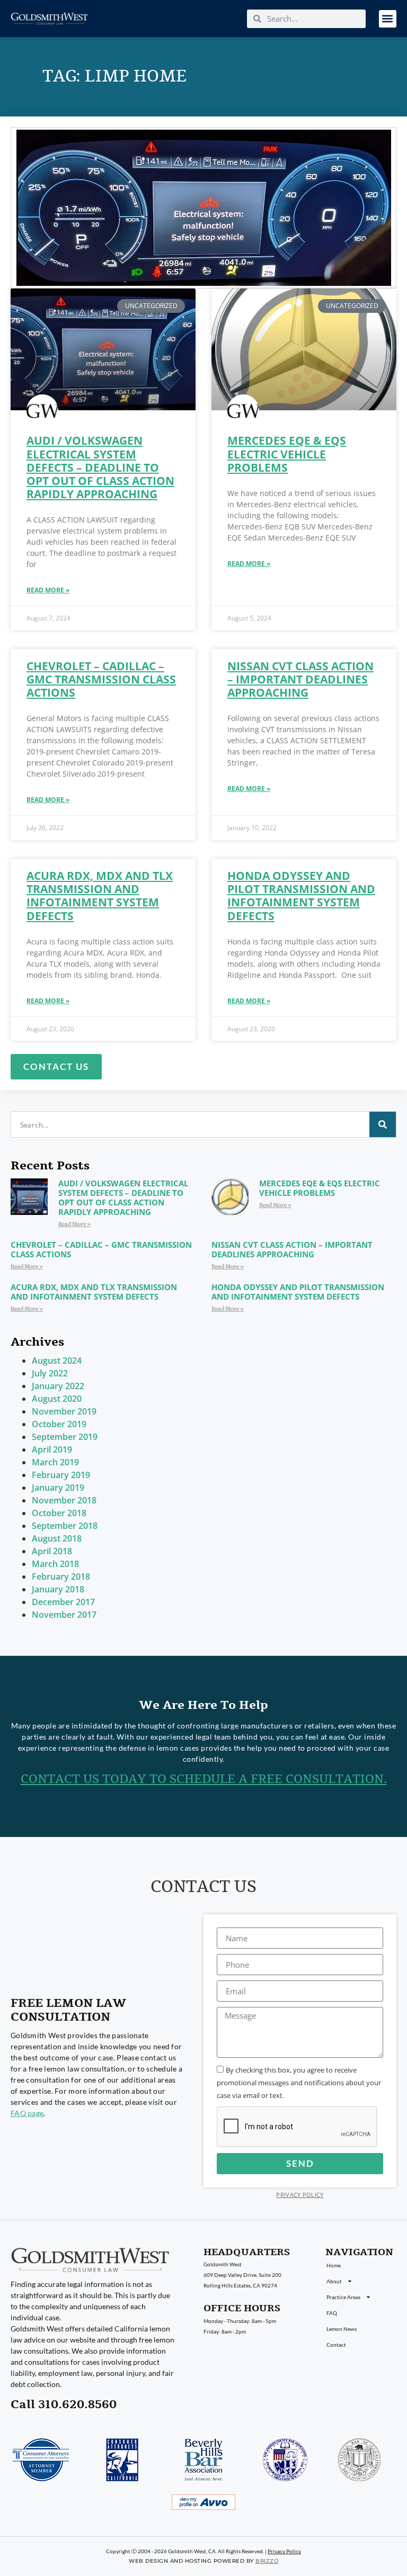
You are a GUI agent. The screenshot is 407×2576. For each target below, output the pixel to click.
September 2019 (65, 1437)
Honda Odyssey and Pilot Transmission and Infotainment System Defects (301, 896)
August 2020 (57, 1399)
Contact (336, 2345)
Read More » (48, 590)
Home (334, 2265)
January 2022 (58, 1386)
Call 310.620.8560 (64, 2404)
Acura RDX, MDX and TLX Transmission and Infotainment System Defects (100, 896)
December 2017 (63, 1602)
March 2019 (55, 1462)
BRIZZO (267, 2561)
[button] (388, 19)
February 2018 (61, 1577)
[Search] (383, 1124)
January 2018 (58, 1589)
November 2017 (64, 1615)
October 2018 (59, 1513)
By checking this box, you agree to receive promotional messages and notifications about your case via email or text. (299, 2083)
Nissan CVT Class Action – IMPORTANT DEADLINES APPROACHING (300, 679)
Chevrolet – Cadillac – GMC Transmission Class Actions (101, 679)
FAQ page (27, 2113)
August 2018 (57, 1538)
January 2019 (58, 1488)
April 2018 (52, 1551)
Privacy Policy (300, 2195)
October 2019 (59, 1424)
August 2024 (57, 1361)
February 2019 (61, 1475)
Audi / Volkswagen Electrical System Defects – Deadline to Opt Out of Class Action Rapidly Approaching (100, 467)
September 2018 (65, 1526)
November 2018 (64, 1500)
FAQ (332, 2313)
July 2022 (50, 1373)
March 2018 (55, 1564)
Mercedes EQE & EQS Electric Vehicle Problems (287, 454)
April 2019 (52, 1449)
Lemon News (342, 2329)
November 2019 (64, 1411)
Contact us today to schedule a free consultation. (204, 1779)
